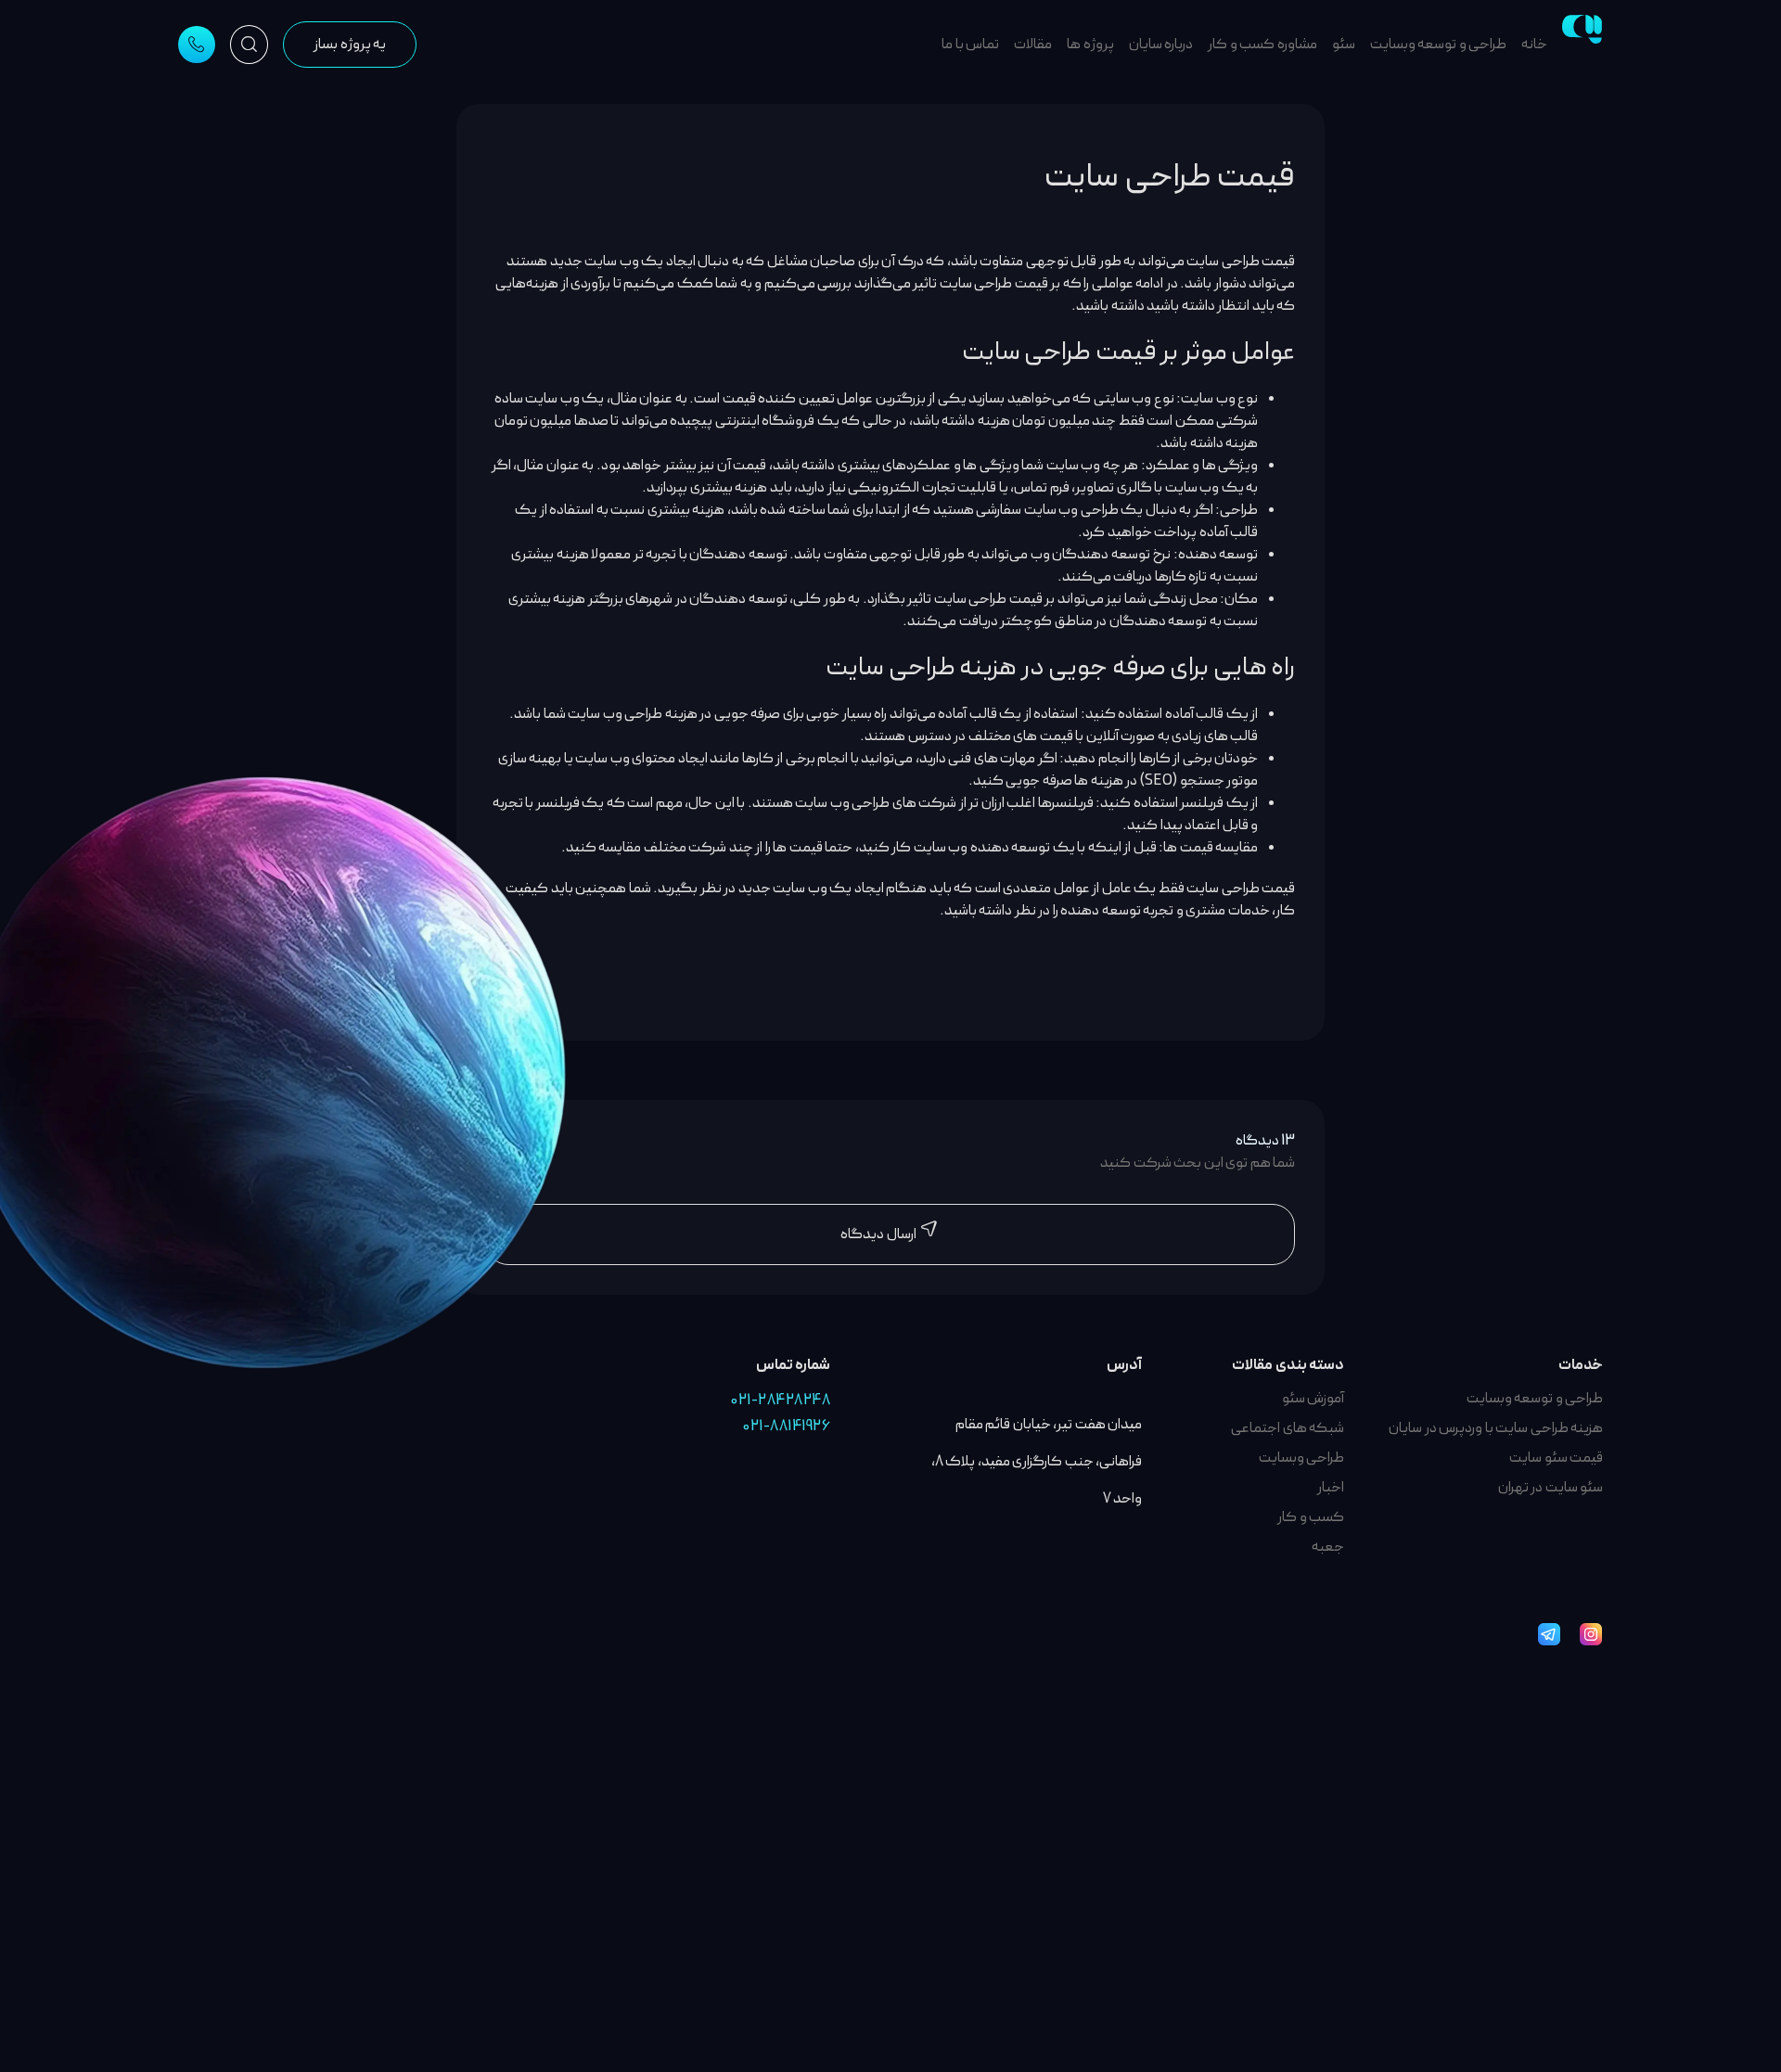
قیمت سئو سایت (1556, 1458)
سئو (1344, 45)
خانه (1534, 45)
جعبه (1328, 1547)
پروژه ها (1090, 45)
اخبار (1331, 1488)
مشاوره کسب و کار (1262, 45)
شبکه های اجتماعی (1288, 1428)
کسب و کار (1311, 1517)
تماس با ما (970, 45)
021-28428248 (781, 1401)
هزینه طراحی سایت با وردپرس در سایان (1496, 1428)
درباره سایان (1161, 45)
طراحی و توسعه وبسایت (1439, 45)
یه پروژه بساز (350, 45)
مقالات (1033, 45)
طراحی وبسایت (1302, 1458)
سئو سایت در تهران (1551, 1488)
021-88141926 (787, 1426)
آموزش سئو (1313, 1399)
